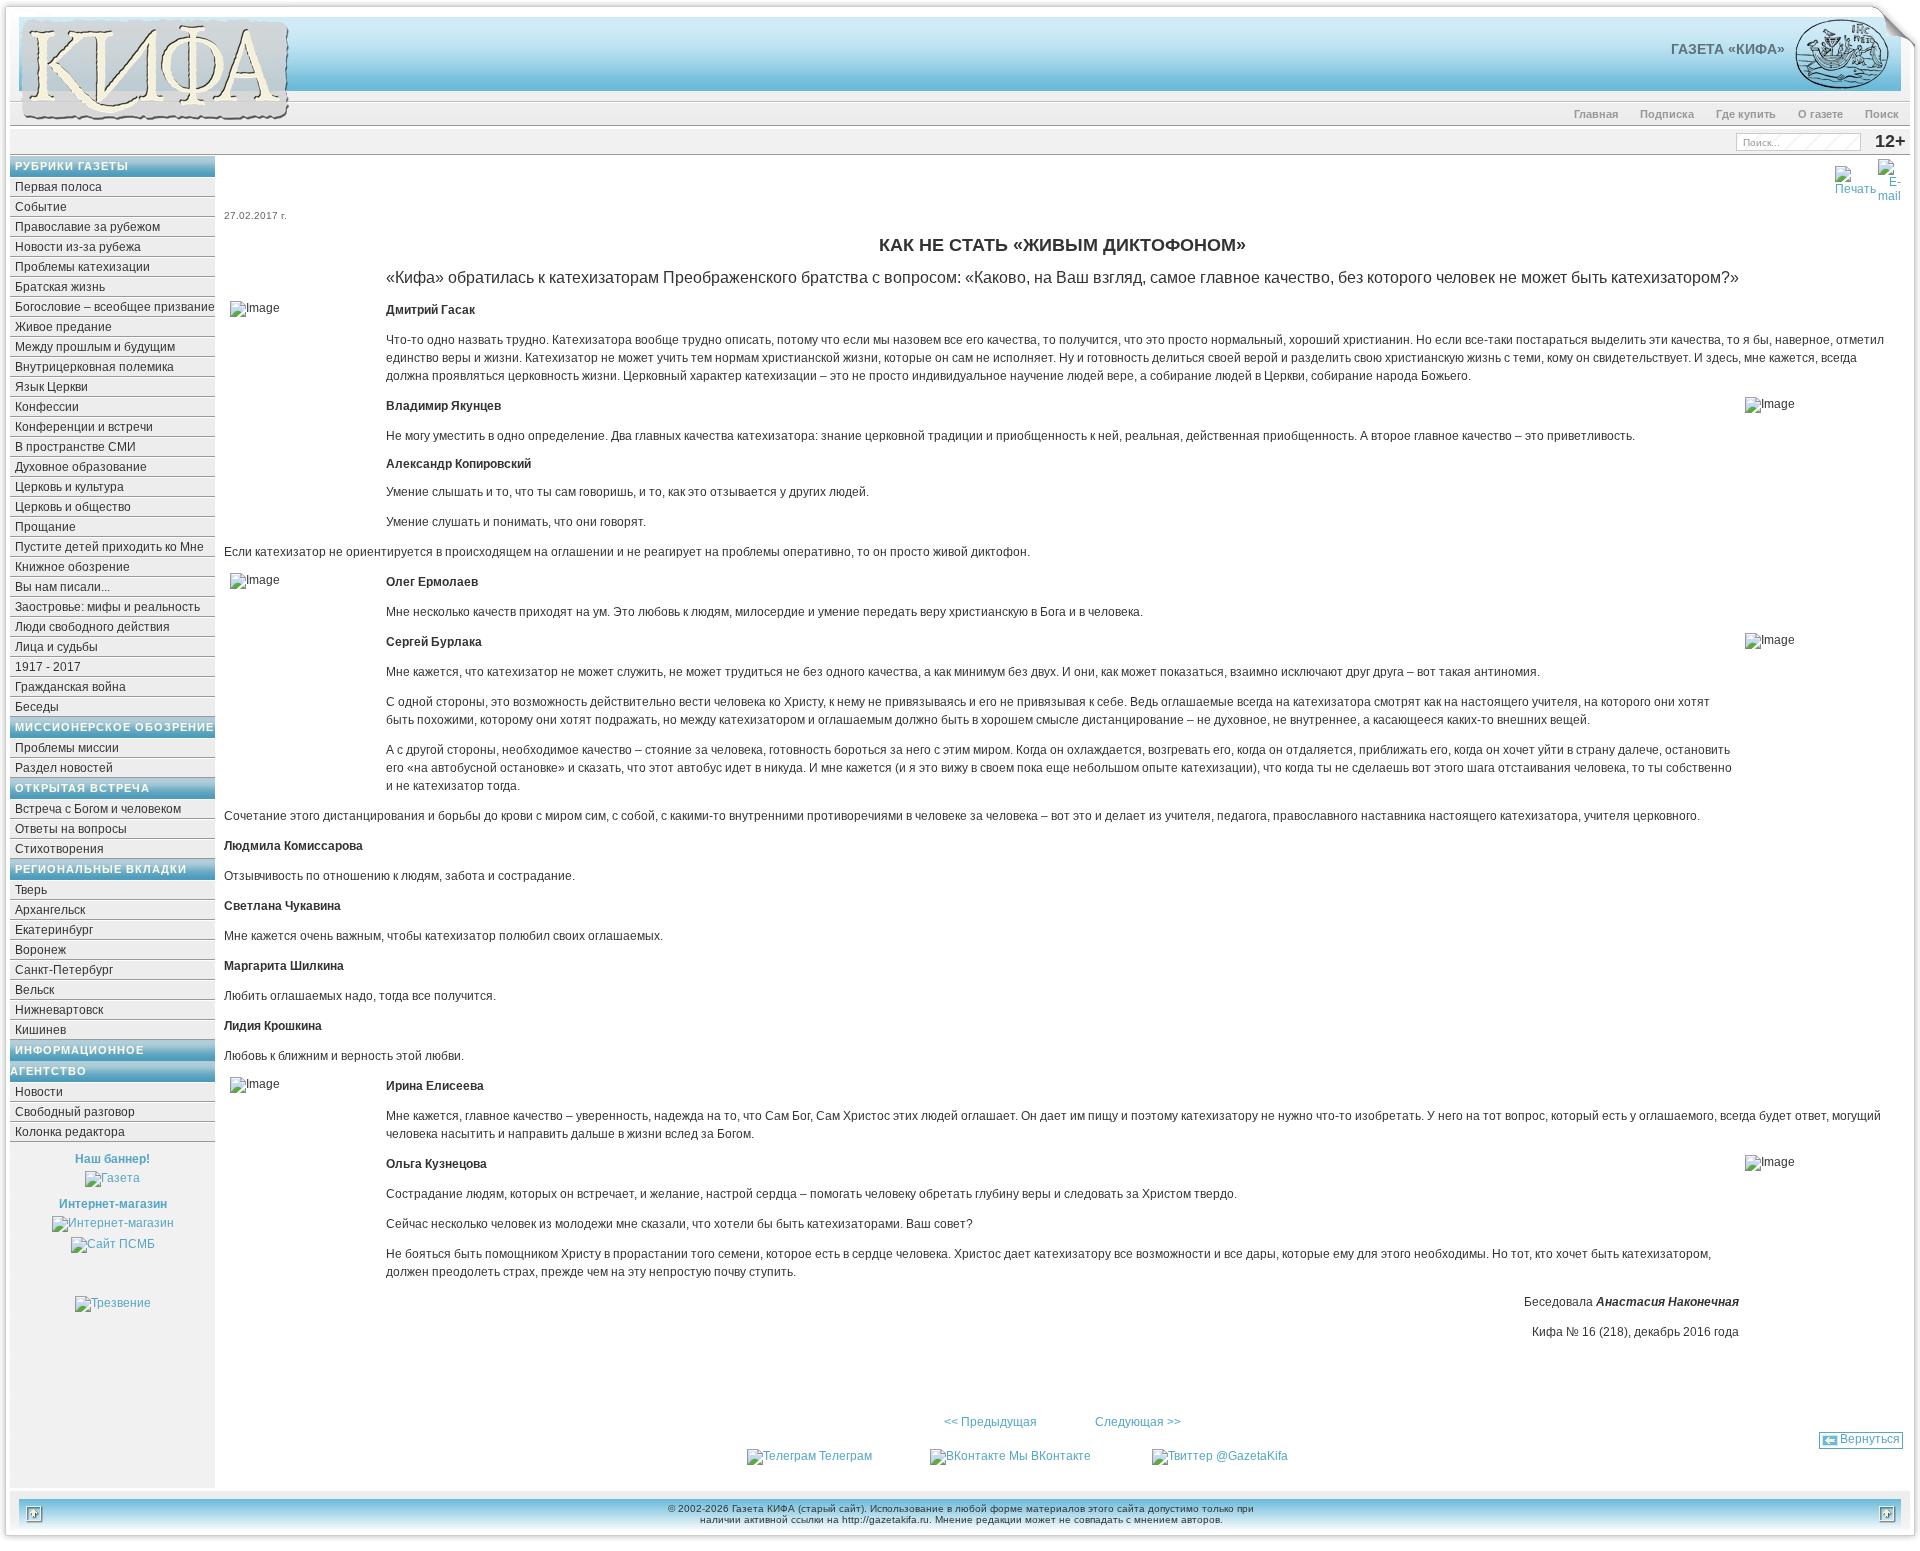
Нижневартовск (59, 1010)
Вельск (34, 990)
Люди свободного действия (92, 627)
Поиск (1882, 114)
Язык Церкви (51, 387)
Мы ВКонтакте (1050, 1456)
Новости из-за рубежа (78, 247)
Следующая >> (1138, 1422)
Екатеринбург (54, 930)
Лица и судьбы (56, 647)
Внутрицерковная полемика (94, 367)
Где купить (1746, 114)
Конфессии (47, 407)
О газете (1820, 114)
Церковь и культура (69, 487)
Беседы (37, 707)
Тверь (31, 890)
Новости (39, 1092)
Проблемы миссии (67, 748)
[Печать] (1855, 177)
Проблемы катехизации (82, 267)
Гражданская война (70, 687)
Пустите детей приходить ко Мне (109, 547)
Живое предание (63, 327)
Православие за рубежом (87, 227)
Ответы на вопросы (71, 829)
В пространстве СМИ (75, 447)
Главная (1596, 114)
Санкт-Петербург (64, 970)
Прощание (45, 527)
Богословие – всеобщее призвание (115, 307)
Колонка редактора (70, 1132)
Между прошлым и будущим (95, 347)
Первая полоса (58, 187)
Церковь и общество (73, 507)
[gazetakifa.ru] (154, 122)
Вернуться (1870, 1439)
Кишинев (40, 1030)
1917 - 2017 (48, 667)
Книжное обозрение (72, 567)
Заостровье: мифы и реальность (107, 607)
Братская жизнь (60, 287)
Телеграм (845, 1456)
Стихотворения (59, 849)
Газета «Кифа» (1728, 49)
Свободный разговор (75, 1112)
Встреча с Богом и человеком (98, 809)
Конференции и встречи (84, 427)
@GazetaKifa (1252, 1456)
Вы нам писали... (62, 587)
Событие (41, 207)
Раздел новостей (64, 768)
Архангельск (50, 910)
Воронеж (40, 950)
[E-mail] (1889, 177)
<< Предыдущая (990, 1422)
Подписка (1667, 114)
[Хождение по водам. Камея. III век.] (1833, 85)
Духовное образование (81, 467)
